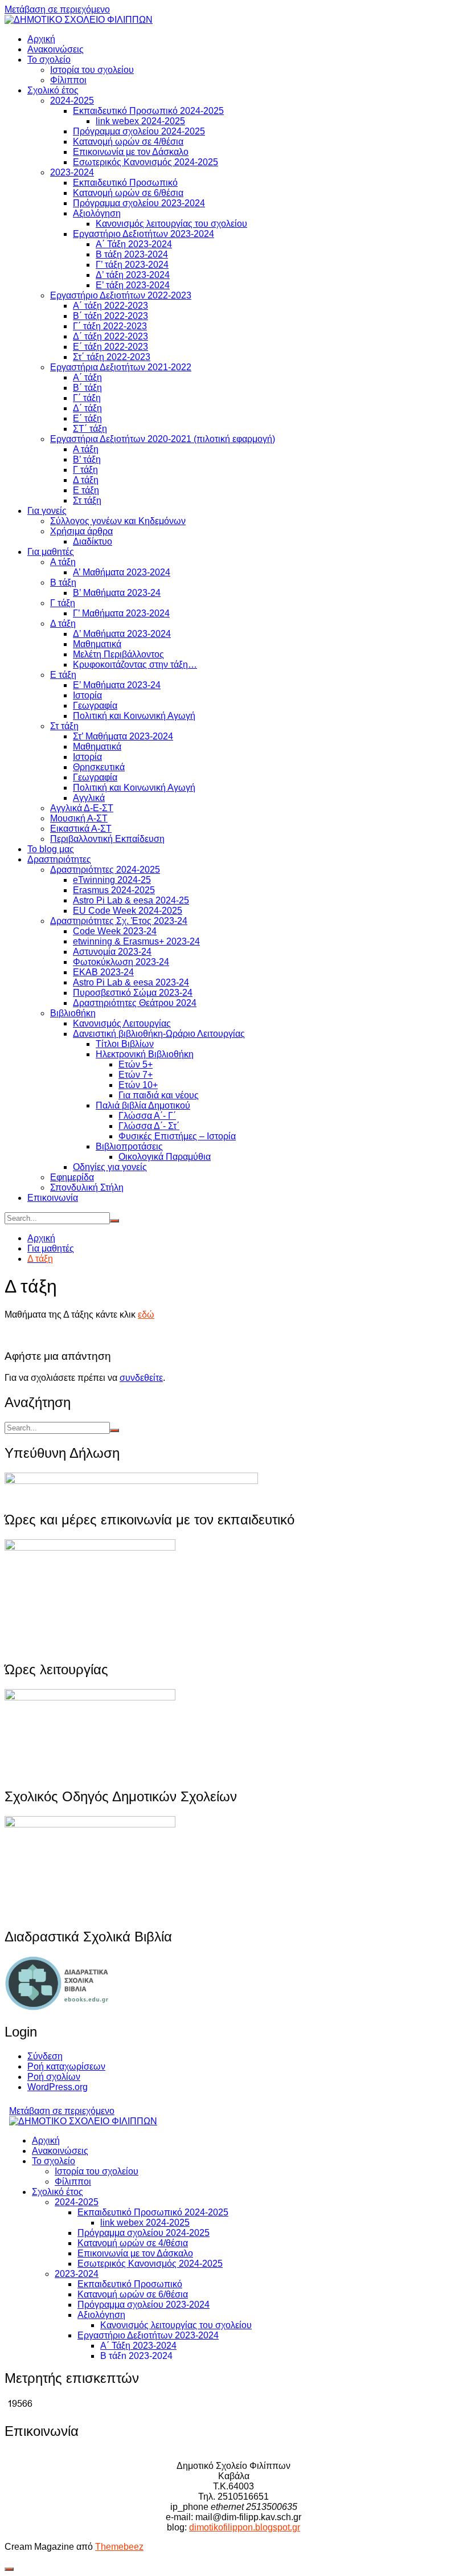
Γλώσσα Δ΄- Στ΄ (149, 1126)
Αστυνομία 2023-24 (112, 952)
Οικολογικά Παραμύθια (165, 1157)
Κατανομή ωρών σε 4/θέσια (128, 142)
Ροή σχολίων (54, 2077)
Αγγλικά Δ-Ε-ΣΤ (82, 808)
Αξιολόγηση (97, 213)
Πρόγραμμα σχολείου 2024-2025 (139, 131)
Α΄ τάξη (87, 377)
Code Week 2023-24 (115, 931)
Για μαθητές (51, 552)
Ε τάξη (86, 490)
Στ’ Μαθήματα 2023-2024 (123, 736)
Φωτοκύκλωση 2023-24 (121, 962)
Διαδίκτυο (93, 541)
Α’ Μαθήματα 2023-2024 (122, 572)
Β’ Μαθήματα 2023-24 (117, 593)
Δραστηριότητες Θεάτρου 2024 (135, 1003)
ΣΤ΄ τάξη (90, 429)
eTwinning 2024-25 (112, 880)
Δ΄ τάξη (87, 408)
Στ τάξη (87, 500)
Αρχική (41, 39)
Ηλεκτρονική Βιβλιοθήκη (145, 1054)
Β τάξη (63, 582)
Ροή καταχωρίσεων (66, 2066)
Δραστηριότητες (59, 859)
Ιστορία (87, 695)
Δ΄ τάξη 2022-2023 (110, 336)
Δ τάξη (86, 480)
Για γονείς (47, 511)
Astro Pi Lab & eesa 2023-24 (131, 982)
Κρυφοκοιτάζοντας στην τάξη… (135, 665)
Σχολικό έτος (53, 90)
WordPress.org (58, 2087)
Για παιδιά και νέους (159, 1095)
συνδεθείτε (141, 1378)
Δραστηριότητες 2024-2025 (105, 870)
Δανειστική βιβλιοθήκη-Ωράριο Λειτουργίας (159, 1034)
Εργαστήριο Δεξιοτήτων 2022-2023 (121, 295)
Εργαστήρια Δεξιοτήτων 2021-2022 (121, 367)
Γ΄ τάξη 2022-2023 (110, 326)
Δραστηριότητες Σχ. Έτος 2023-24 (119, 921)
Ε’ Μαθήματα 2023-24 (117, 685)
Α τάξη (86, 449)
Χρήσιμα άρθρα (81, 531)
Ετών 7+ (136, 1075)
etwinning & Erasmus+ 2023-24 (136, 941)
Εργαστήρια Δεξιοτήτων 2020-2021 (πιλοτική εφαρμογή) (163, 439)
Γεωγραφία (95, 706)
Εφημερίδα (72, 1177)
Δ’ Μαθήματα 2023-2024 (122, 634)
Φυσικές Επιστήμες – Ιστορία (177, 1136)
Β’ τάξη (87, 459)
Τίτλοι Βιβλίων (125, 1044)
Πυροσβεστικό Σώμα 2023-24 (133, 993)
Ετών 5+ (136, 1064)
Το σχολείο (49, 60)
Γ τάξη (85, 470)
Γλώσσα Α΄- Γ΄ (147, 1116)
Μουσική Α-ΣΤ (79, 818)
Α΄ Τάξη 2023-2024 (134, 244)
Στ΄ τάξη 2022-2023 (112, 357)
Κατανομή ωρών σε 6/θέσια (128, 193)
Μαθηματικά (97, 644)
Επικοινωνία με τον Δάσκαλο (131, 152)
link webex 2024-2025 (140, 121)
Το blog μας (51, 849)
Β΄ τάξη (87, 388)
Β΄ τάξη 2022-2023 (110, 316)
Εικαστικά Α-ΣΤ (81, 829)
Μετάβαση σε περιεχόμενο (57, 9)
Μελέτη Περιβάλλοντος (118, 654)
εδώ (146, 1314)
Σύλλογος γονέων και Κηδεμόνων (118, 521)
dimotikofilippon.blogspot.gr (245, 2527)
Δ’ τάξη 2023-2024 (133, 275)
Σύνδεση (45, 2056)
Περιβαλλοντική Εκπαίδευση (107, 839)
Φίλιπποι (68, 80)
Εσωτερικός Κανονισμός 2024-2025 (146, 162)
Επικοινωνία (53, 1198)
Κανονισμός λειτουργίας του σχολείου (171, 224)
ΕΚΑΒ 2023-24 (103, 972)
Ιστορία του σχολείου (92, 70)
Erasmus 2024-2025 (114, 890)
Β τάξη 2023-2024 (132, 254)
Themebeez (119, 2547)
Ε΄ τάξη (87, 418)
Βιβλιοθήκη (73, 1013)
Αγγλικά (89, 798)
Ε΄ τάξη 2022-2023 (110, 347)
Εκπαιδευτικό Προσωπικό (125, 183)
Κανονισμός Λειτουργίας (122, 1023)
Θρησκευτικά (99, 767)
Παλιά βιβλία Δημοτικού (143, 1105)
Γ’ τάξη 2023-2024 (132, 265)
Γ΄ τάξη (87, 398)
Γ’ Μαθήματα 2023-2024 (121, 613)
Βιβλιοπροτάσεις (129, 1146)
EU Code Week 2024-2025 (128, 911)
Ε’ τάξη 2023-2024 (133, 285)
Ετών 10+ (138, 1085)
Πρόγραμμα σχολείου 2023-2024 (139, 203)
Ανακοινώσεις (56, 49)
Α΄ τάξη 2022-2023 (110, 306)
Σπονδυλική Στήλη (87, 1187)
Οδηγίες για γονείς (110, 1167)
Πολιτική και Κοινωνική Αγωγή (134, 716)
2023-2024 (72, 172)
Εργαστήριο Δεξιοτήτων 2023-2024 (144, 234)
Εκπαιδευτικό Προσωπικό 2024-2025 (148, 111)
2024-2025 (72, 101)
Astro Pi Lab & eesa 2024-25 (131, 900)
